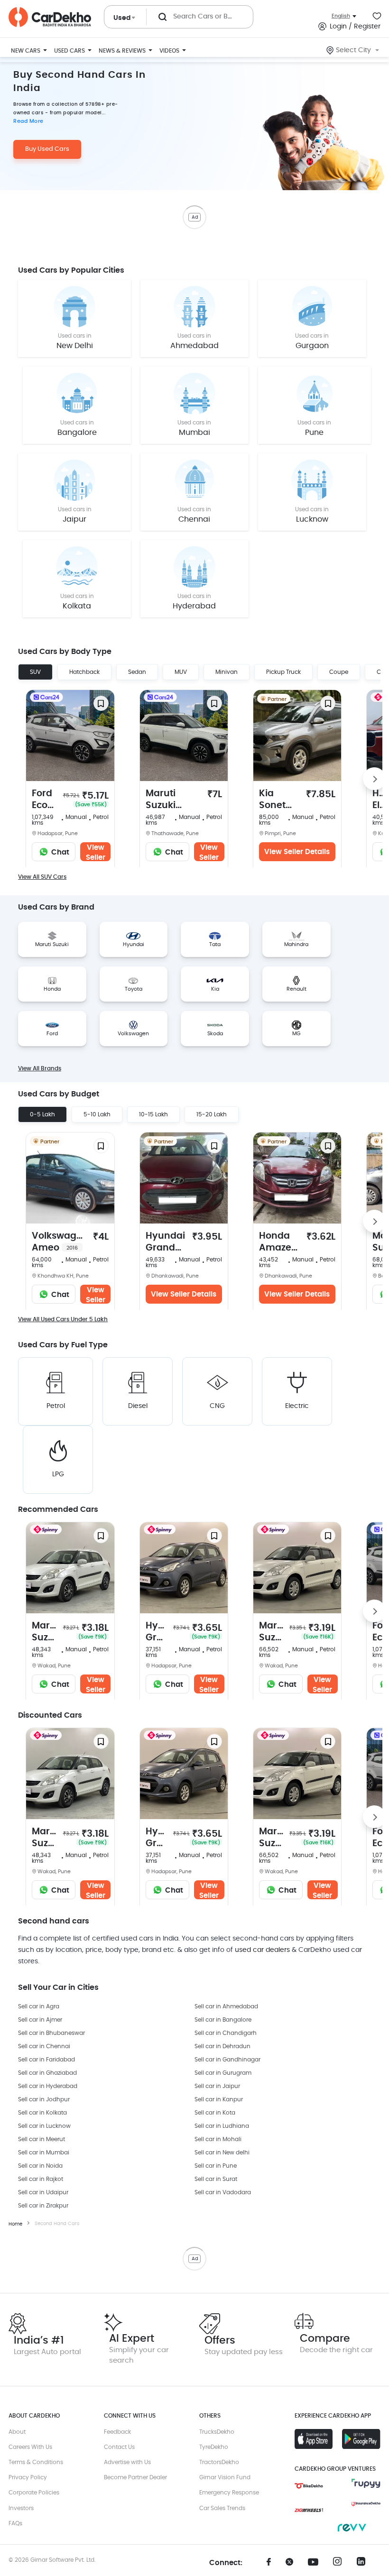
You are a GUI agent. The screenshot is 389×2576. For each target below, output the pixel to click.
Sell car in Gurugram (223, 2073)
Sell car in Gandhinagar (227, 2060)
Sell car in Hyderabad (48, 2086)
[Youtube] (316, 2562)
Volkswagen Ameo (60, 1242)
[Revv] (352, 2528)
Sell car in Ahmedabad (226, 2006)
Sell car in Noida (40, 2166)
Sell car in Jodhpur (44, 2099)
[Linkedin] (364, 2564)
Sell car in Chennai (44, 2046)
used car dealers (262, 1950)
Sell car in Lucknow (44, 2126)
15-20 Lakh (212, 1114)
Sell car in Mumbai (44, 2153)
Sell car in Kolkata (42, 2113)
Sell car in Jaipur (217, 2086)
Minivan (227, 672)
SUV (35, 672)
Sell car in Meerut (42, 2139)
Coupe (339, 672)
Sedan (137, 672)
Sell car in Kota (215, 2113)
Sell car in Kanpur (219, 2099)
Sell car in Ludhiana (222, 2126)
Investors (21, 2508)
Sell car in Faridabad (46, 2060)
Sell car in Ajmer (40, 2020)
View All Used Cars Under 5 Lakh (63, 1319)
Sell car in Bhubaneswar (51, 2033)
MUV (181, 672)
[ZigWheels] (309, 2510)
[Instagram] (340, 2564)
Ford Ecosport (45, 800)
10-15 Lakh (153, 1114)
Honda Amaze (275, 1243)
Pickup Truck (283, 672)
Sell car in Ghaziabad (47, 2073)
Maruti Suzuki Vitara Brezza (170, 800)
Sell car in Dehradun (222, 2046)
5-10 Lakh (97, 1114)
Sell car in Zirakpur (43, 2206)
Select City (353, 50)
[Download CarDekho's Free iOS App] (314, 2439)
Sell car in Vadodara (223, 2192)
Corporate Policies (34, 2493)
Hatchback (84, 672)
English (341, 16)
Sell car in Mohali (218, 2139)
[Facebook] (269, 2565)
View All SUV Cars (42, 877)
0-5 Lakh (42, 1114)
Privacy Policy (28, 2477)
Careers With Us (30, 2447)
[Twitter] (293, 2565)
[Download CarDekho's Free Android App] (361, 2439)
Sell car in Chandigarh (226, 2033)
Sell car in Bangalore (223, 2020)
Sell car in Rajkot (41, 2179)
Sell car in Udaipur (43, 2192)
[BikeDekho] (309, 2486)
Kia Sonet (272, 800)
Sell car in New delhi (222, 2153)
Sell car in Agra (39, 2006)
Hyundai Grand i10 (165, 1243)
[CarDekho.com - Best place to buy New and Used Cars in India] (50, 17)
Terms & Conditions (36, 2462)
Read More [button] (28, 121)
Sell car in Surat (216, 2179)
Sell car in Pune (216, 2166)
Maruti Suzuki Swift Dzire (45, 1633)
